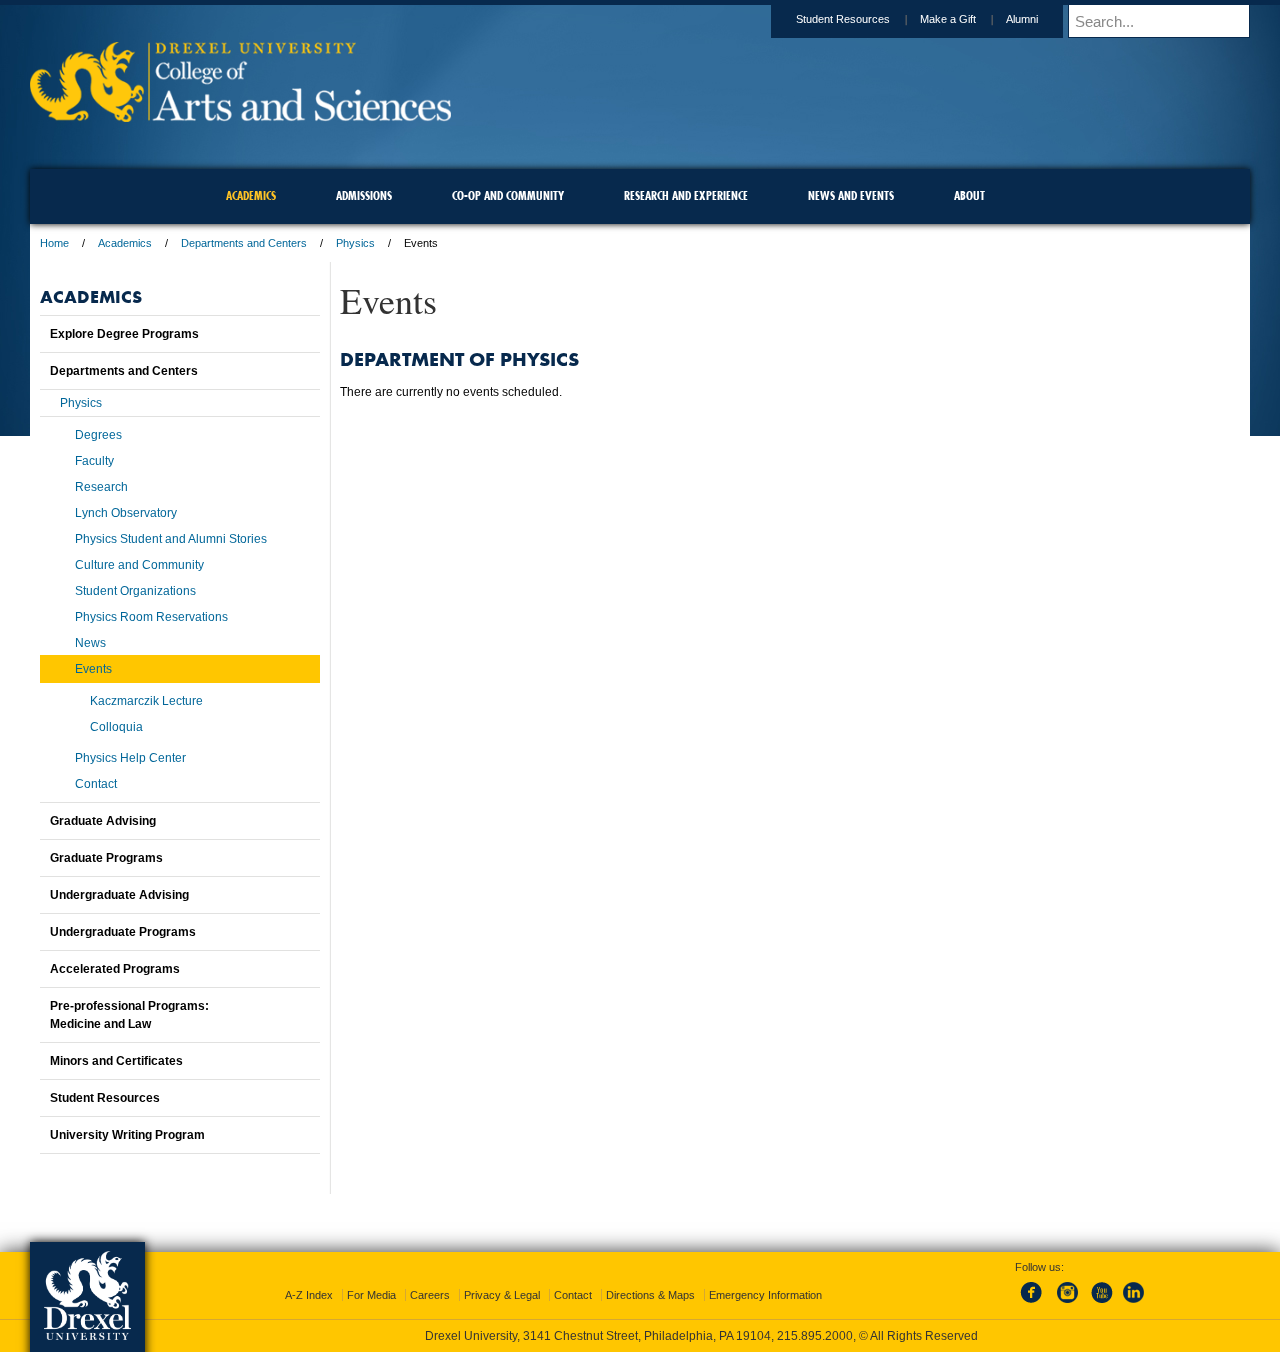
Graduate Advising (103, 821)
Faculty (94, 461)
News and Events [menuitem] (851, 195)
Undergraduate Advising (119, 895)
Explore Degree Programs (124, 334)
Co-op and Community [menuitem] (508, 195)
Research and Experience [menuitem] (686, 195)
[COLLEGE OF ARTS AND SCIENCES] (240, 115)
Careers (430, 1295)
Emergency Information (765, 1295)
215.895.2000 (815, 1336)
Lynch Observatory (126, 513)
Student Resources (843, 19)
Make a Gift (948, 19)
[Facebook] (1035, 1304)
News (90, 643)
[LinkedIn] (1134, 1304)
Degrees (98, 435)
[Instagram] (1068, 1304)
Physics (355, 243)
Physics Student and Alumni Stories (171, 539)
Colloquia (116, 727)
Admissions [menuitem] (364, 195)
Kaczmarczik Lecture (146, 701)
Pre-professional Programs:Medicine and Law (129, 1015)
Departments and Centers (244, 243)
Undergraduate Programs (123, 932)
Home (54, 243)
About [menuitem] (969, 195)
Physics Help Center (130, 758)
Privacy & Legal (502, 1295)
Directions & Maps (650, 1295)
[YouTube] (1101, 1304)
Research (101, 487)
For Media (371, 1295)
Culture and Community (139, 565)
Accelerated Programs (115, 969)
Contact (96, 784)
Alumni (1022, 19)
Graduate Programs (106, 858)
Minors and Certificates (116, 1061)
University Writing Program (127, 1135)
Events (93, 669)
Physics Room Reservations (151, 617)
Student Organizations (135, 591)
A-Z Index (309, 1295)
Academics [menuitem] (251, 195)
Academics (125, 243)
